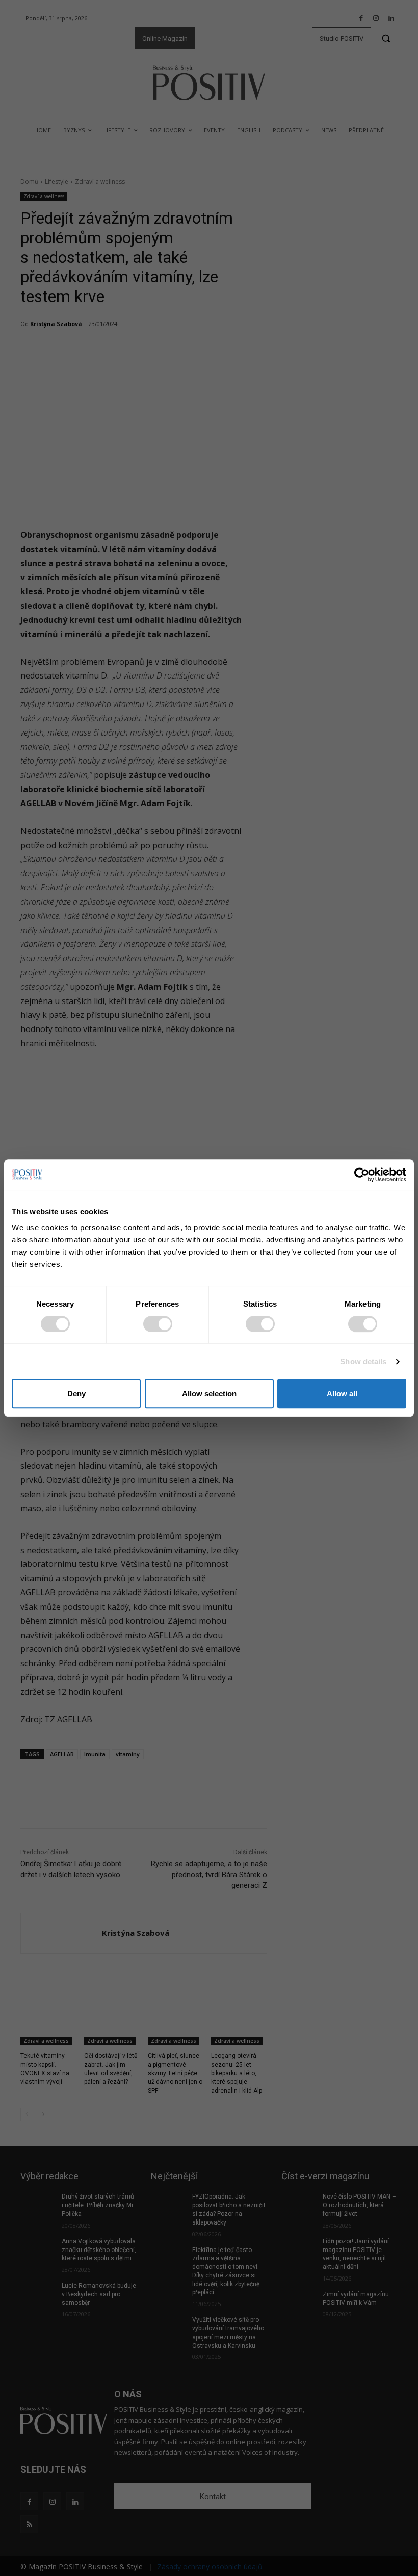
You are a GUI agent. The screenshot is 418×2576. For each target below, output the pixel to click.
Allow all (342, 1393)
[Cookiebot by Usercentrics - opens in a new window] (362, 1175)
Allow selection (209, 1393)
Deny (76, 1393)
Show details (363, 1361)
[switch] (158, 1324)
